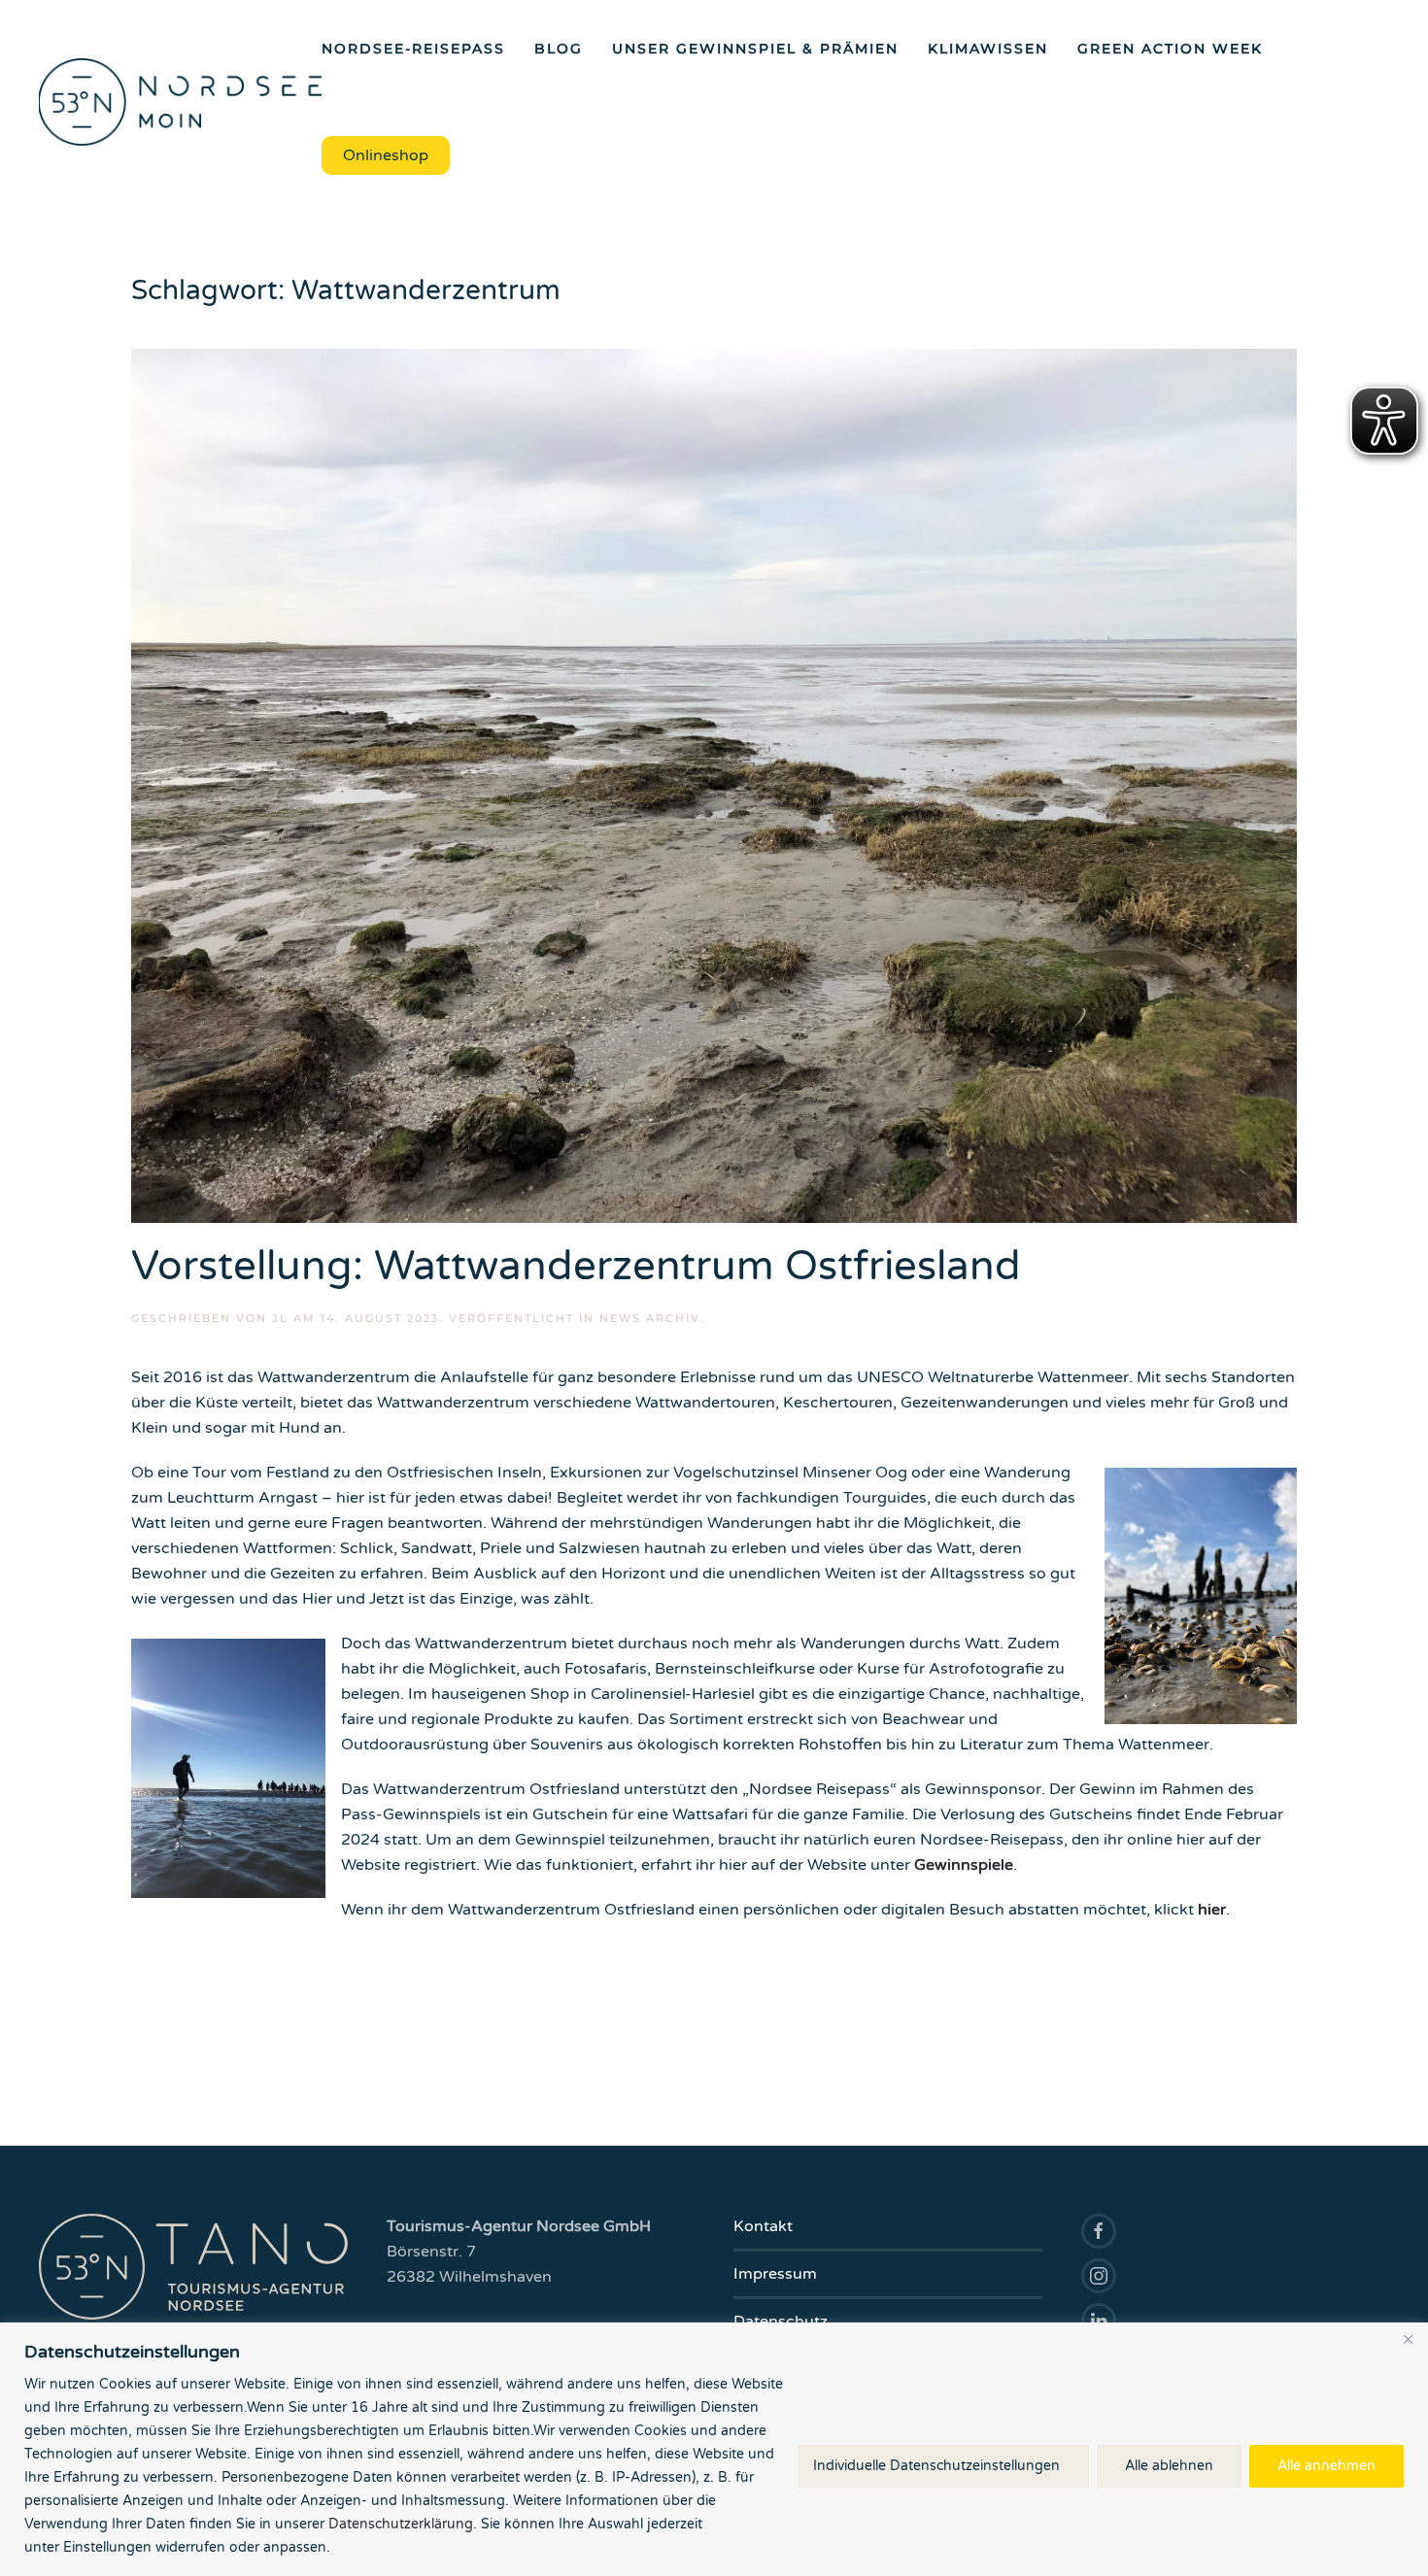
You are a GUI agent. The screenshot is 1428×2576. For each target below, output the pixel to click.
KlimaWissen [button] (988, 49)
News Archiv (650, 1318)
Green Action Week (1170, 49)
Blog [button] (559, 49)
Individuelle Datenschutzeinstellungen (936, 2466)
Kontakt (763, 2226)
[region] (714, 2449)
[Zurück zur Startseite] (180, 102)
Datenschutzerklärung (401, 2524)
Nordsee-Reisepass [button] (413, 49)
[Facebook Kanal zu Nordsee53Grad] (1099, 2231)
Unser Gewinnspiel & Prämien (755, 49)
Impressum (775, 2274)
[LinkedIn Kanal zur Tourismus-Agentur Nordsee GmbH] (1099, 2321)
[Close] (1408, 2339)
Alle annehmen (1326, 2466)
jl (280, 1318)
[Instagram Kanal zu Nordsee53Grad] (1099, 2276)
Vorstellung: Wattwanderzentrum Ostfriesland (576, 1266)
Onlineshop (386, 155)
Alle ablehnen (1169, 2466)
